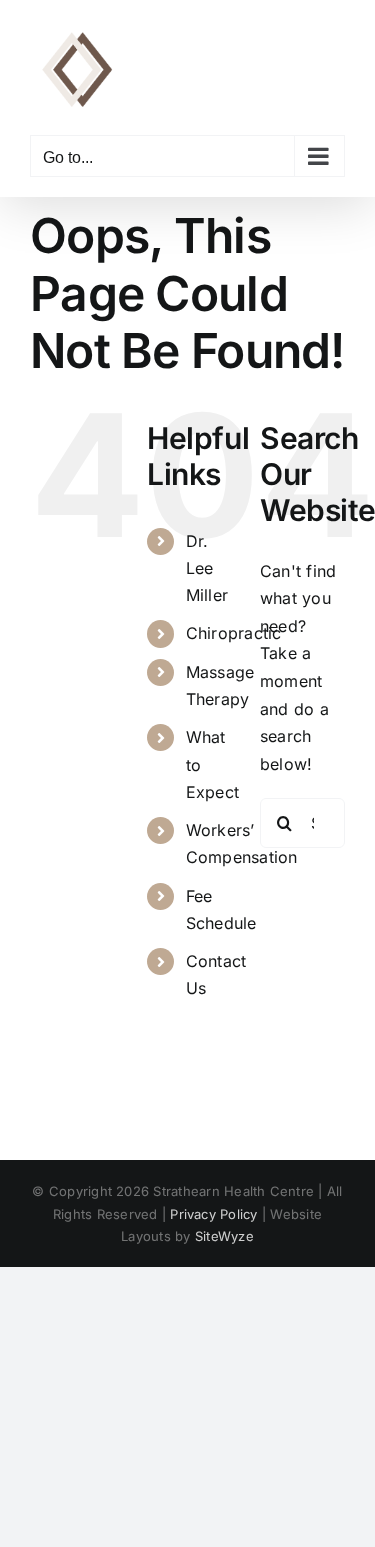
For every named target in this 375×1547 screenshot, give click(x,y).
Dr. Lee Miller (207, 568)
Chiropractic (234, 633)
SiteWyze (224, 1236)
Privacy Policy (213, 1214)
